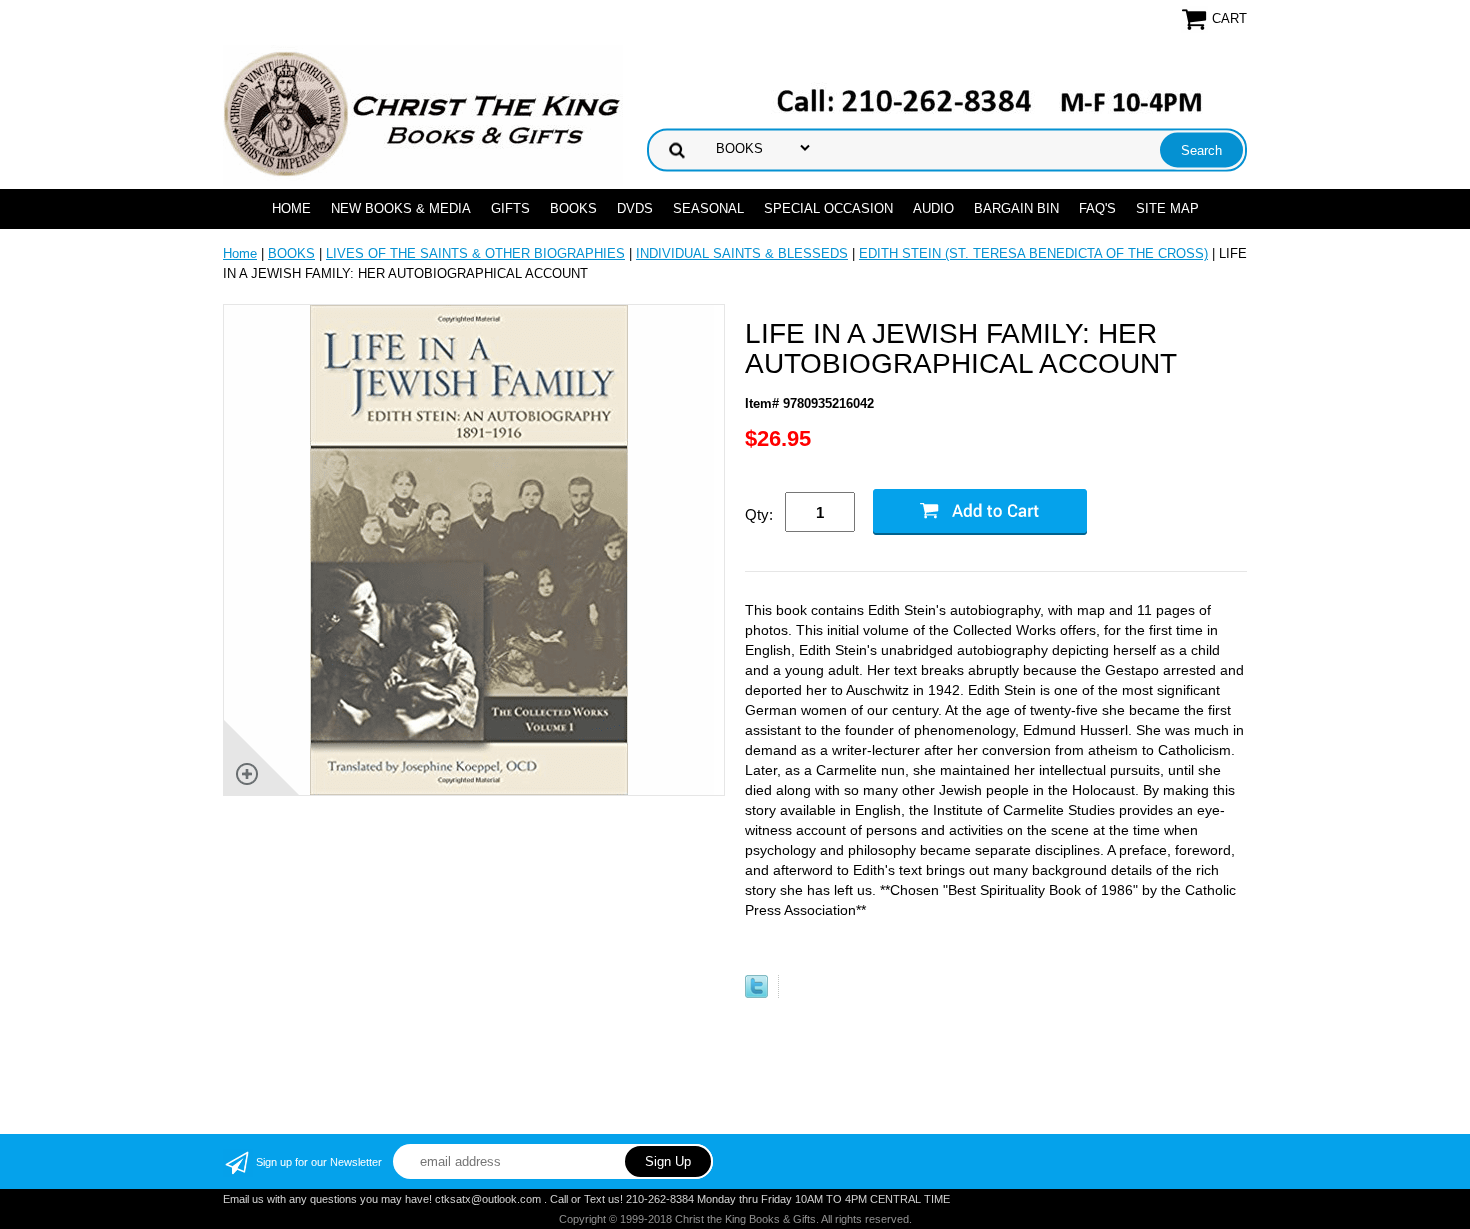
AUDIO (933, 208)
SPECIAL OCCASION (828, 208)
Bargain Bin (1016, 208)
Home (291, 208)
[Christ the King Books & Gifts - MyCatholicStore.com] (423, 114)
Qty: (759, 514)
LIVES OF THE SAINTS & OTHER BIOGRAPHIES (475, 253)
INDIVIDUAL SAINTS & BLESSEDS (742, 253)
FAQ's (1097, 208)
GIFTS (510, 208)
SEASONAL (708, 208)
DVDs (635, 208)
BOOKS (573, 208)
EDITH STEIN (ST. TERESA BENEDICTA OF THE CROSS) (1033, 253)
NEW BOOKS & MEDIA (401, 208)
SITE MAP (1167, 208)
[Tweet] (756, 993)
